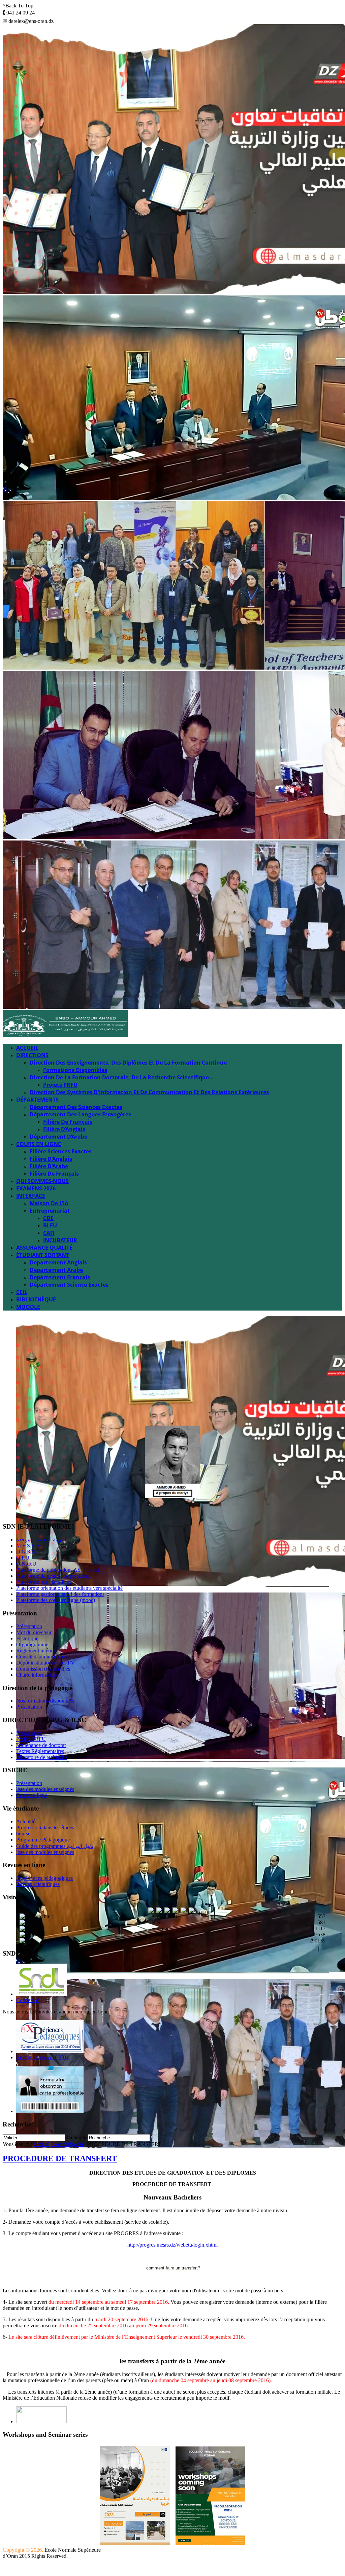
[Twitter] (21, 1509)
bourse (23, 1834)
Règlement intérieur (37, 1651)
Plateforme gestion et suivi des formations (60, 1594)
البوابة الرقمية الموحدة (41, 1540)
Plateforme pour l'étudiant (43, 1582)
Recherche (76, 2137)
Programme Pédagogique (43, 1840)
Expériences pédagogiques (44, 1878)
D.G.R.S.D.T (31, 1552)
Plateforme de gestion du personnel (53, 1576)
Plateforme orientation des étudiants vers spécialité (69, 1588)
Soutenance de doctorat (41, 1745)
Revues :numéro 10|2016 (43, 2057)
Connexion (28, 2000)
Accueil (41, 2144)
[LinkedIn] (60, 1509)
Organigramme (32, 1644)
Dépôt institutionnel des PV (45, 1663)
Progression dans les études (45, 1828)
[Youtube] (34, 1509)
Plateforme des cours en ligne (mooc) (56, 1600)
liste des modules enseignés (45, 1789)
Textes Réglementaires (40, 1751)
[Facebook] (8, 1509)
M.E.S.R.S (28, 1546)
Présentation (29, 1626)
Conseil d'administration (42, 1657)
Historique (27, 1638)
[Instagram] (47, 1509)
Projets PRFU (31, 1739)
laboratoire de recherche (42, 1757)
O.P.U (23, 1558)
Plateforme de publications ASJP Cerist (58, 1570)
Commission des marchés (43, 1669)
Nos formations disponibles (45, 1701)
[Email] (72, 1509)
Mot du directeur (34, 1632)
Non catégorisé (68, 2144)
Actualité (26, 1821)
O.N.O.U (26, 1564)
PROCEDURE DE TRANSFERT (60, 2158)
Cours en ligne (32, 1795)
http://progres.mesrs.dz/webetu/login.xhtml (172, 2245)
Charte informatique (37, 1675)
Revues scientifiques (38, 1884)
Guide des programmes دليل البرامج (55, 1846)
